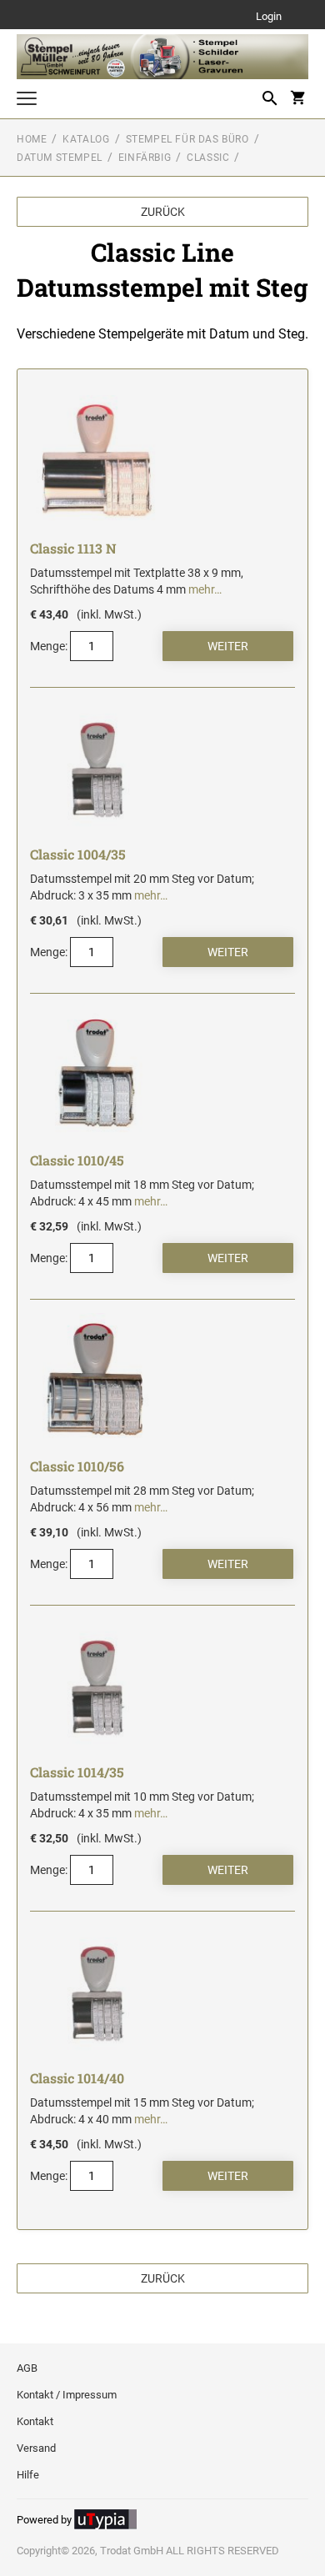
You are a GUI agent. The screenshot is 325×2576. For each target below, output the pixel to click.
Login (269, 17)
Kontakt (35, 2421)
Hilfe (28, 2475)
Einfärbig (145, 158)
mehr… (205, 589)
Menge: (49, 646)
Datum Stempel (60, 158)
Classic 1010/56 (77, 1466)
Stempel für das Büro (187, 139)
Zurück (163, 212)
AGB (27, 2368)
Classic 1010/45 (77, 1160)
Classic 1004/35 (78, 854)
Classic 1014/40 (77, 2078)
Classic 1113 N (73, 548)
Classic (208, 158)
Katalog (86, 139)
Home (32, 139)
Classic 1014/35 (77, 1772)
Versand (36, 2448)
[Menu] (27, 100)
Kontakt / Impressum (67, 2395)
